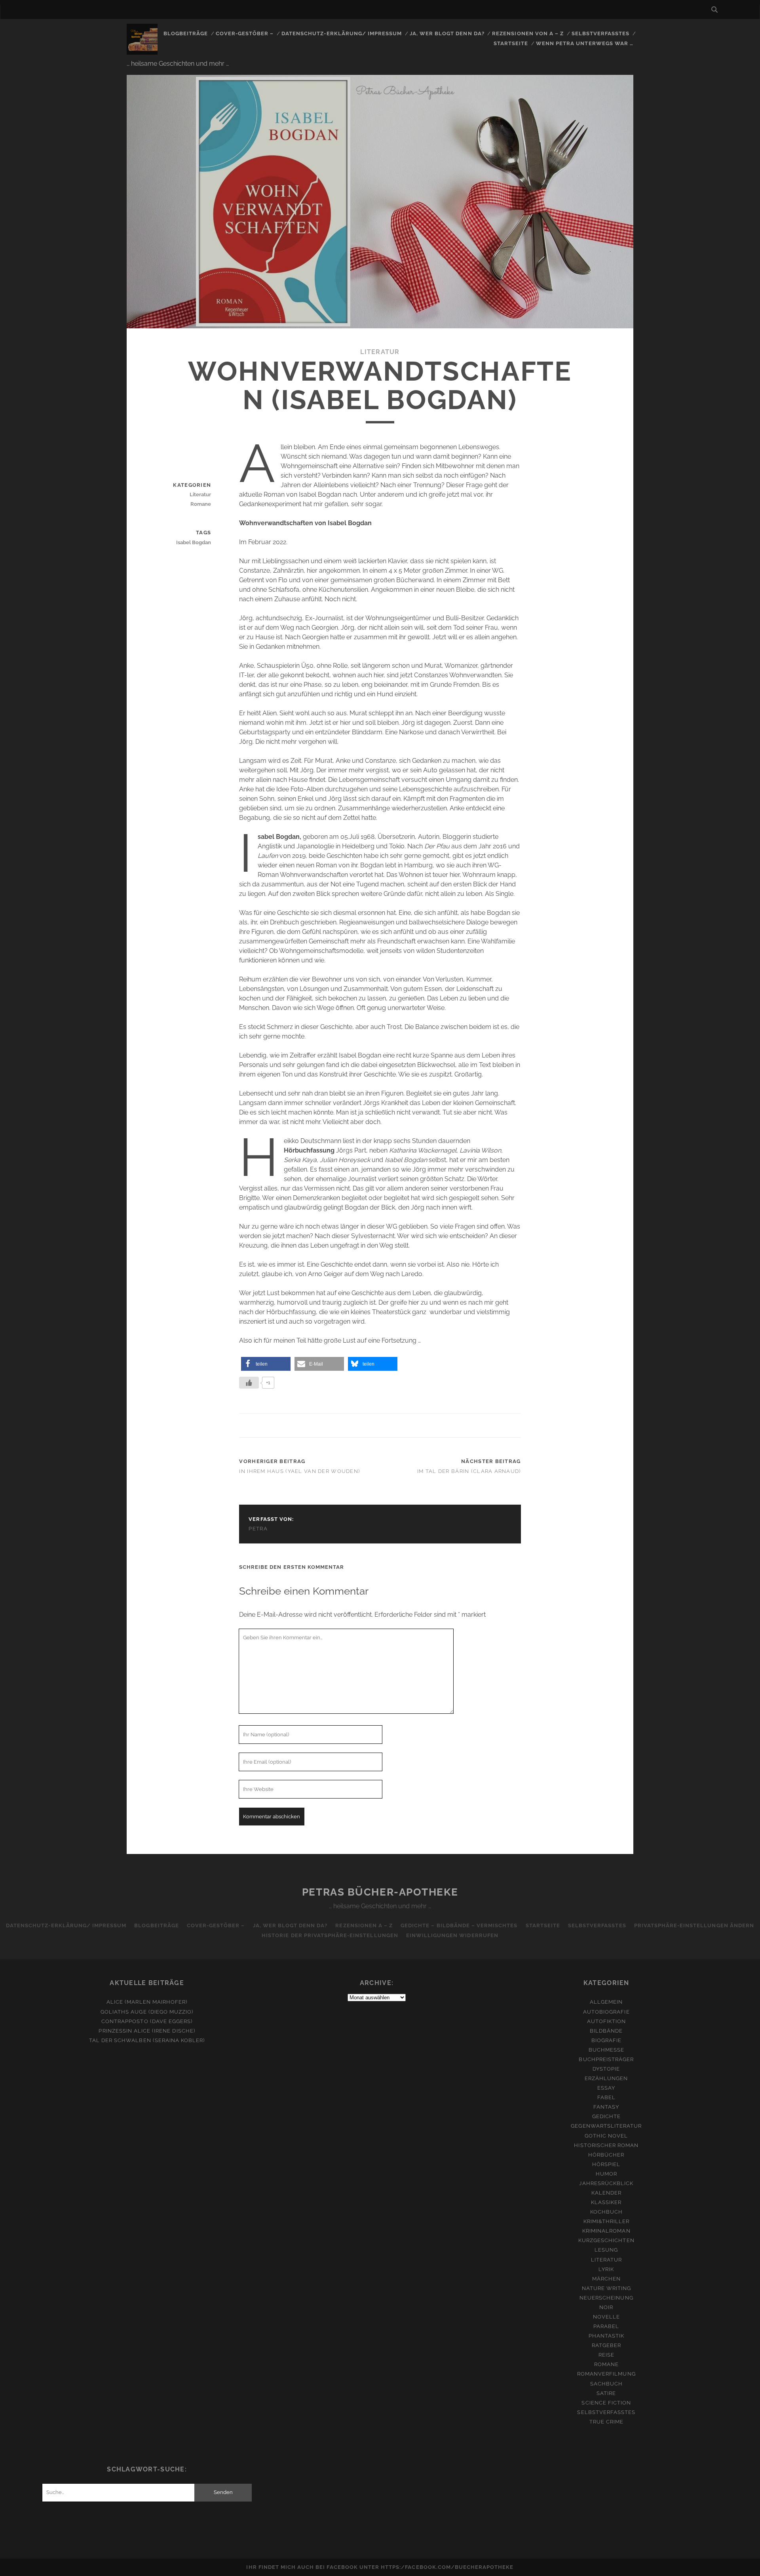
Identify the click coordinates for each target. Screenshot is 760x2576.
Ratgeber (606, 2345)
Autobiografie (606, 2012)
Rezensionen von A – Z (528, 33)
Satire (606, 2393)
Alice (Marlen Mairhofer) (147, 2002)
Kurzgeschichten (606, 2240)
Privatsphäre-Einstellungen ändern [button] (694, 1925)
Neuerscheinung (606, 2298)
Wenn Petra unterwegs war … (585, 43)
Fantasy (606, 2107)
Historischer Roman (606, 2145)
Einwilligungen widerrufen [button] (452, 1935)
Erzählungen (606, 2078)
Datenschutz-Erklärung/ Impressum (342, 33)
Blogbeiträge (186, 33)
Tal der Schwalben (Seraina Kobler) (147, 2040)
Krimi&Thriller (607, 2221)
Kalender (606, 2193)
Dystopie (606, 2069)
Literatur (380, 352)
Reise (606, 2355)
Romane (201, 504)
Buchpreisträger (606, 2059)
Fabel (606, 2097)
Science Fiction (606, 2403)
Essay (606, 2088)
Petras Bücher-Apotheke (380, 1892)
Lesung (606, 2250)
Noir (606, 2307)
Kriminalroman (606, 2231)
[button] (266, 1364)
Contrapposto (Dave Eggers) (147, 2021)
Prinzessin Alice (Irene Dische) (147, 2031)
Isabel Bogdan (194, 542)
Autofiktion (606, 2021)
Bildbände (606, 2031)
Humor (606, 2174)
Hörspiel (606, 2164)
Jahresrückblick (606, 2183)
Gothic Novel (606, 2136)
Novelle (606, 2317)
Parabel (606, 2326)
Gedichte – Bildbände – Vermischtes (459, 1925)
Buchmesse (606, 2050)
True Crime (606, 2422)
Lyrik (606, 2269)
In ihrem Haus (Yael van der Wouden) (299, 1471)
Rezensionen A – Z (364, 1925)
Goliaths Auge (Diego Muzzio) (147, 2012)
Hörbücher (606, 2155)
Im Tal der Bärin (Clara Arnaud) (469, 1471)
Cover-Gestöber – (245, 33)
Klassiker (606, 2202)
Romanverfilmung (606, 2374)
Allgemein (606, 2002)
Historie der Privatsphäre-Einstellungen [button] (330, 1935)
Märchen (606, 2279)
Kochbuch (606, 2212)
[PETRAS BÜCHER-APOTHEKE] (142, 51)
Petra (258, 1529)
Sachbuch (606, 2384)
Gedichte (606, 2116)
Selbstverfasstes (601, 33)
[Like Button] (249, 1383)
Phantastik (606, 2336)
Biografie (606, 2040)
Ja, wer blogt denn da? (447, 33)
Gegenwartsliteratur (606, 2126)
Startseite (511, 43)
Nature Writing (607, 2288)
